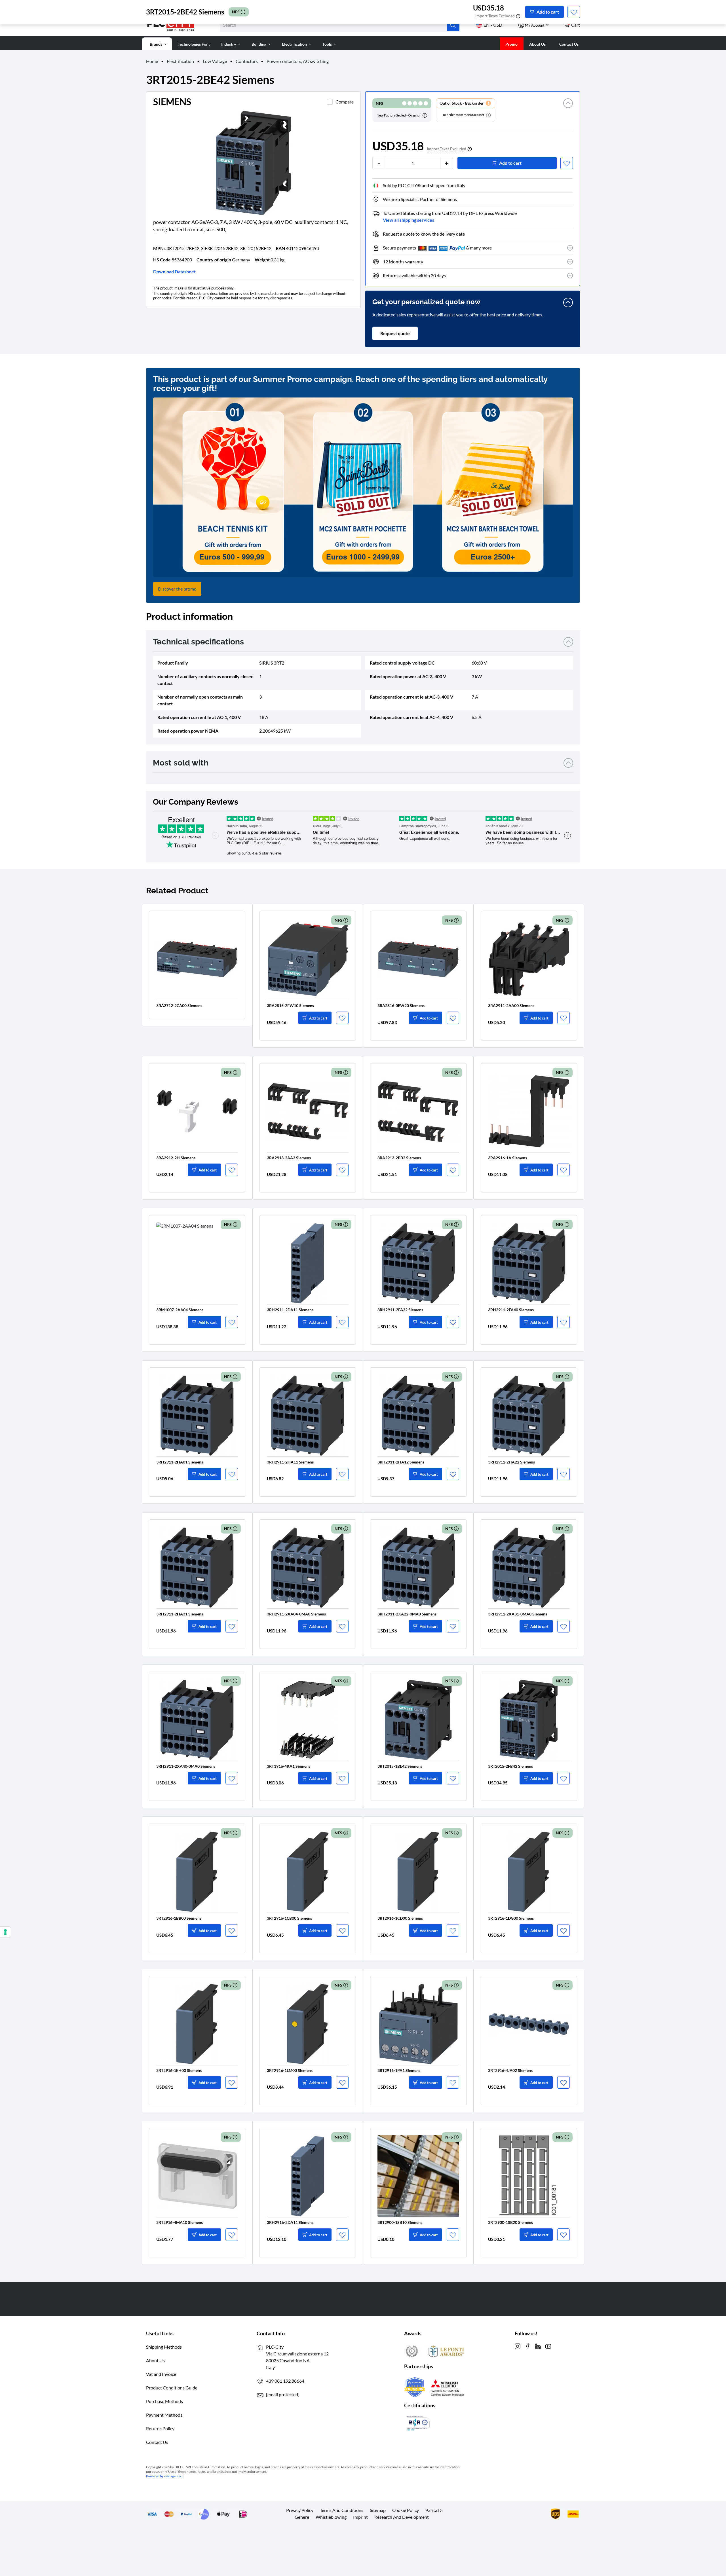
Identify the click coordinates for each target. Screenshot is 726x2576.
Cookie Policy (406, 2510)
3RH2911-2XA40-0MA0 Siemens (186, 1766)
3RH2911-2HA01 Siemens (180, 1462)
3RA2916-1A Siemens (507, 1158)
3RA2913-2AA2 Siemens (289, 1158)
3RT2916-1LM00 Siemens (290, 2070)
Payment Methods (164, 2415)
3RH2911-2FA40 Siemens (511, 1310)
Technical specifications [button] (198, 642)
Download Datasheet (174, 271)
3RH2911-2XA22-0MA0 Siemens (407, 1614)
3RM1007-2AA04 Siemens (180, 1310)
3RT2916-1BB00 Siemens (179, 1918)
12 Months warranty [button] (403, 262)
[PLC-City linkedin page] (538, 2346)
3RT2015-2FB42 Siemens (510, 1766)
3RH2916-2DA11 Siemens (290, 2222)
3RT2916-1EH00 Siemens (179, 2070)
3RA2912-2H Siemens (176, 1158)
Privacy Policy (300, 2510)
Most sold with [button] (181, 763)
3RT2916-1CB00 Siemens (289, 1918)
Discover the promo (177, 589)
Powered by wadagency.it (165, 2476)
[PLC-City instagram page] (518, 2346)
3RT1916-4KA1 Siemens (289, 1766)
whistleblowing (331, 2517)
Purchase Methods (164, 2401)
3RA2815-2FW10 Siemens (290, 1005)
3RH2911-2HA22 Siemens (511, 1462)
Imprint (360, 2517)
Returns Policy (160, 2428)
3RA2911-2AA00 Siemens (511, 1005)
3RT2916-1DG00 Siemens (511, 1918)
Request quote (395, 333)
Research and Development (402, 2517)
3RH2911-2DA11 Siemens (290, 1310)
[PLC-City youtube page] (548, 2346)
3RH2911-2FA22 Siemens (400, 1310)
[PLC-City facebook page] (528, 2346)
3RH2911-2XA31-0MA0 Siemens (518, 1614)
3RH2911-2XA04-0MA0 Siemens (296, 1614)
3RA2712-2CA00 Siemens (179, 1005)
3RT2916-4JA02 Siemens (510, 2070)
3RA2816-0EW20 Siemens (401, 1005)
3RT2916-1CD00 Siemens (400, 1918)
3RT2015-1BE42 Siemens (400, 1766)
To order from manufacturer (464, 115)
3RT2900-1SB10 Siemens (400, 2222)
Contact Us (157, 2442)
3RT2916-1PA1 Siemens (399, 2070)
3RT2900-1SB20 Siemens (510, 2222)
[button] (568, 110)
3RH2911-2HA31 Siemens (180, 1614)
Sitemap (378, 2510)
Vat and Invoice (161, 2374)
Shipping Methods (164, 2347)
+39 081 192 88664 (285, 2381)
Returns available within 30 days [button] (414, 275)
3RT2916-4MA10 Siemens (180, 2222)
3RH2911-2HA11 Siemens (290, 1462)
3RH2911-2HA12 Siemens (401, 1462)
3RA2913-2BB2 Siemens (399, 1158)
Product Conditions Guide (172, 2388)
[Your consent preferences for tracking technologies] (5, 1932)
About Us (155, 2360)
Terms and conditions (342, 2510)
